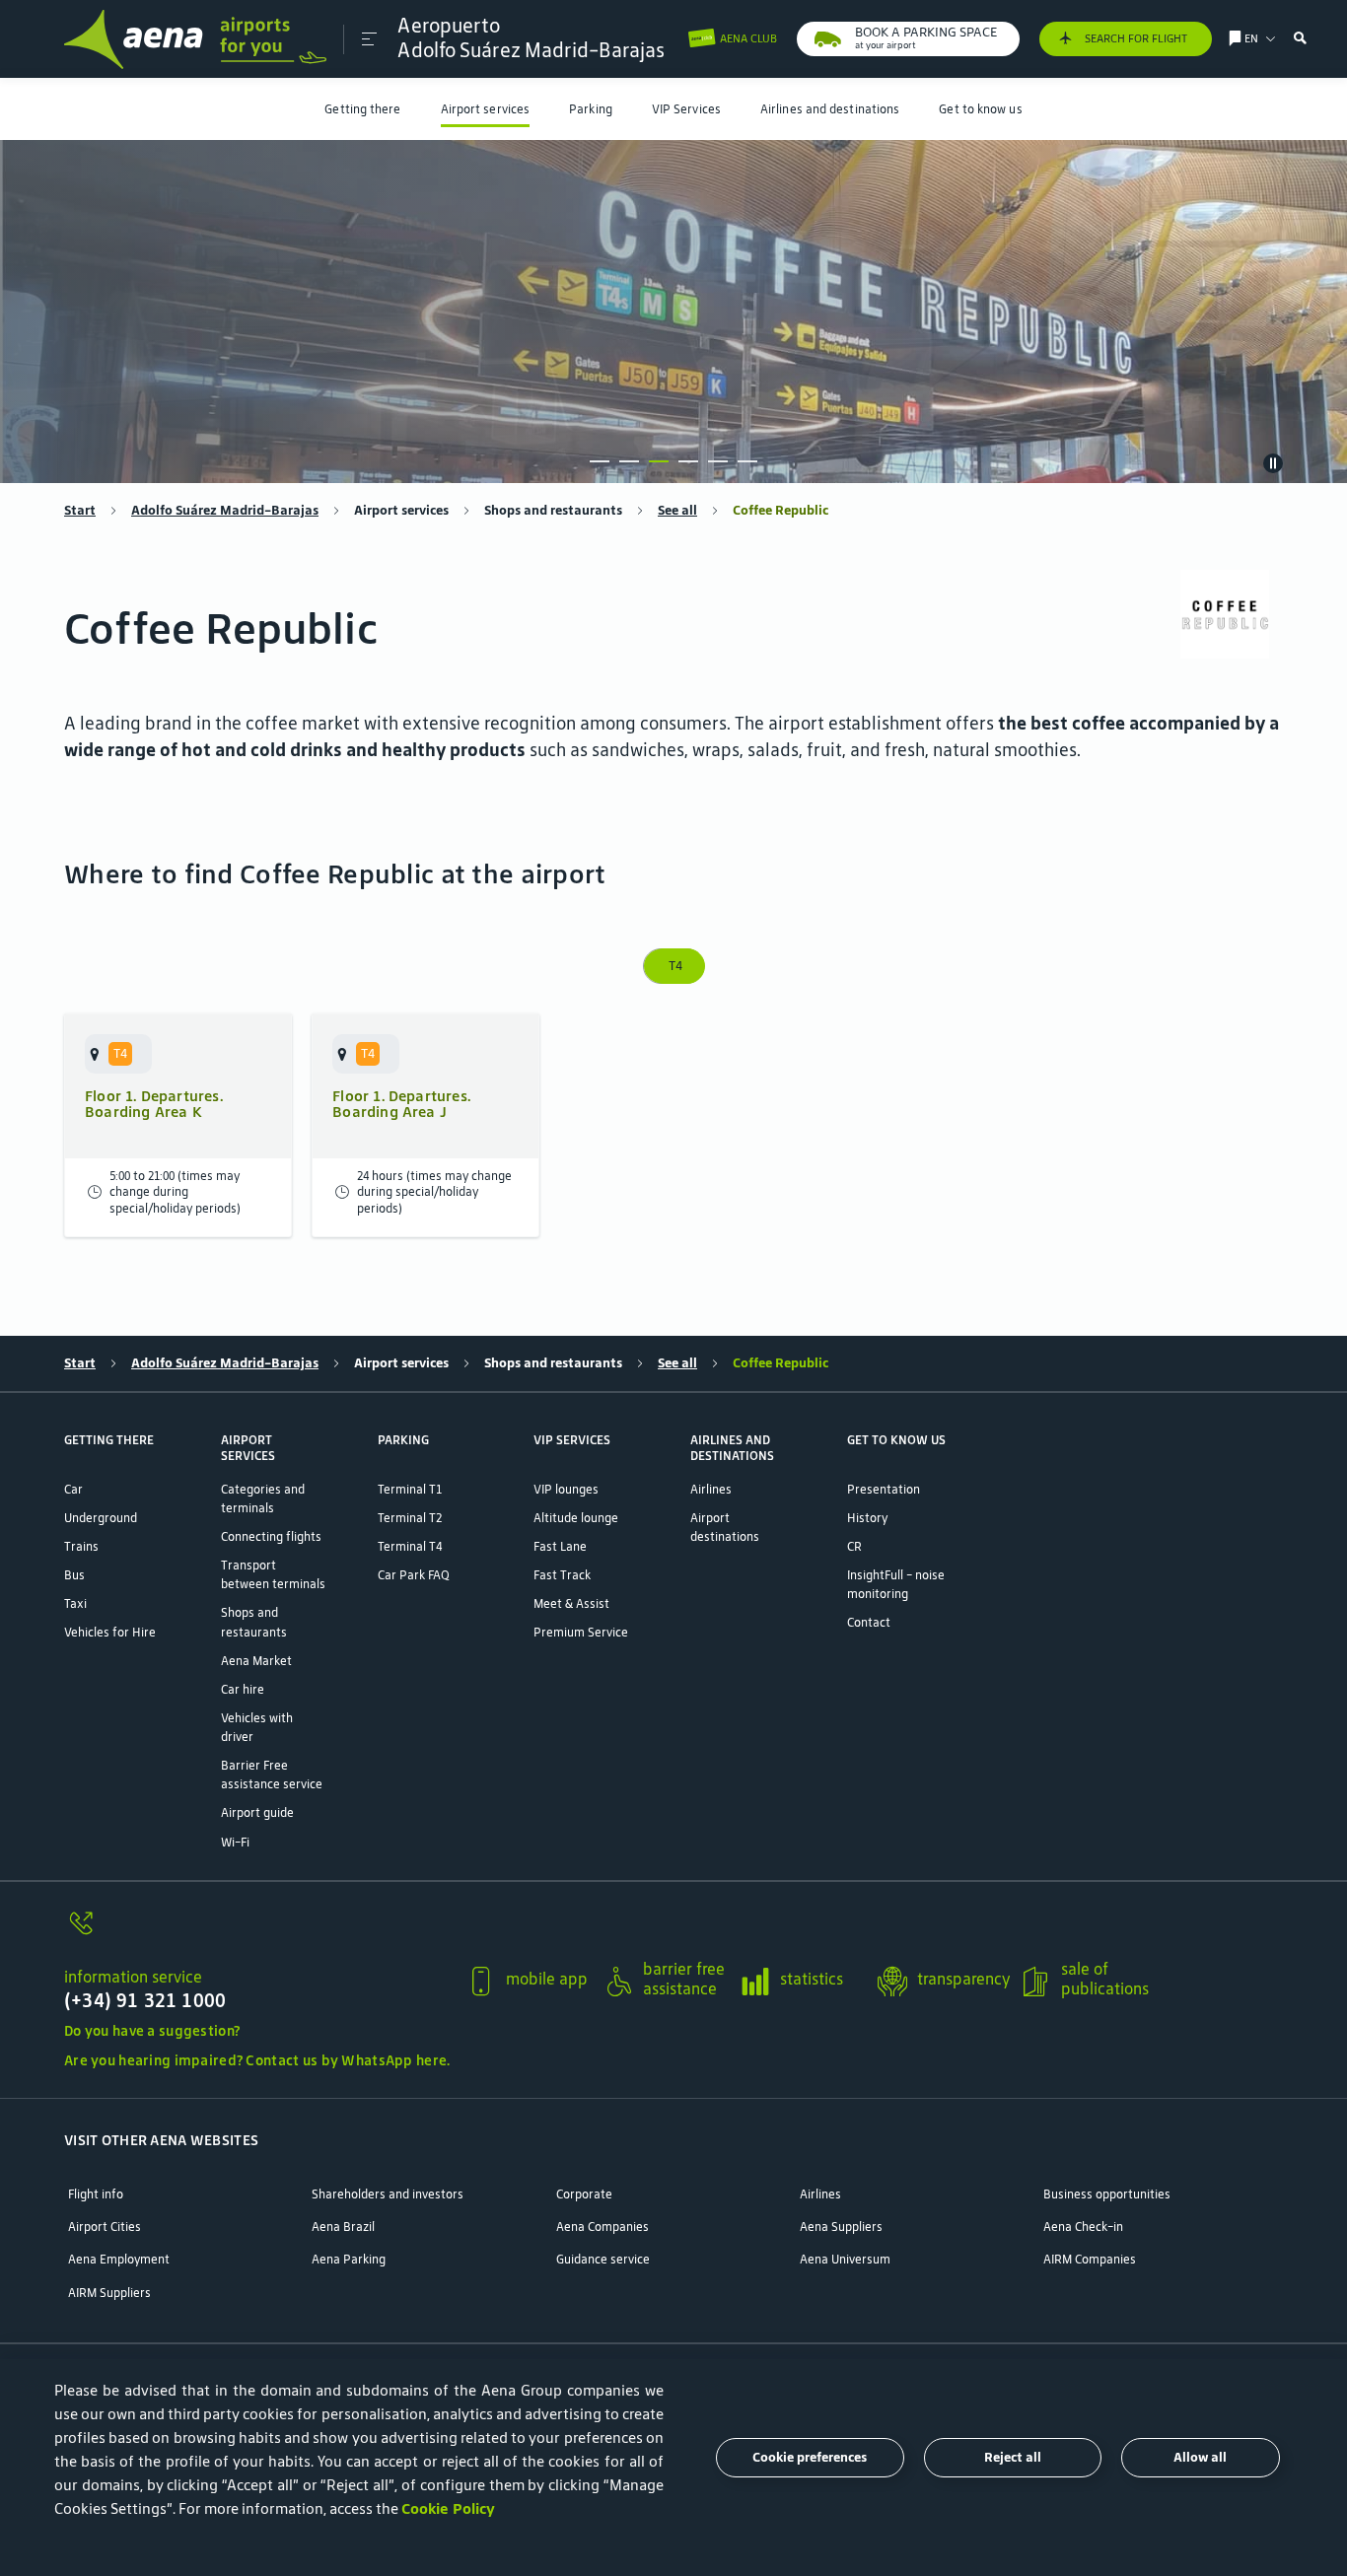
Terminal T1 (410, 1489)
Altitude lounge (576, 1518)
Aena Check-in (1083, 2227)
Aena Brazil (343, 2227)
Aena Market (256, 1661)
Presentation (884, 1489)
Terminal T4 (410, 1546)
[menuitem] (362, 109)
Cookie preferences (810, 2457)
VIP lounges (566, 1489)
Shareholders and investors (388, 2194)
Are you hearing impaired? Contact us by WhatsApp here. (257, 2060)
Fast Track (562, 1575)
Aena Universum (845, 2259)
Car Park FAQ (414, 1575)
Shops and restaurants (553, 511)
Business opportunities (1107, 2194)
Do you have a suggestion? (152, 2031)
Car (73, 1489)
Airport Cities (105, 2227)
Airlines (711, 1489)
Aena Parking (349, 2259)
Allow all (1200, 2457)
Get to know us (980, 109)
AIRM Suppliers (109, 2293)
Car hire (243, 1689)
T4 (673, 966)
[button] (369, 39)
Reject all (1013, 2457)
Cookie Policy (448, 2508)
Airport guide (257, 1812)
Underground (101, 1518)
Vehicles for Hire (110, 1632)
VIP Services (686, 109)
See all (677, 511)
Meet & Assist (571, 1603)
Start (80, 511)
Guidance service (603, 2259)
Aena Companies (603, 2227)
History (867, 1518)
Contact (869, 1622)
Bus (74, 1575)
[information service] (257, 1933)
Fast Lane (560, 1546)
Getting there (362, 109)
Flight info (96, 2194)
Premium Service (581, 1632)
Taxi (75, 1603)
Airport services (486, 109)
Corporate (584, 2194)
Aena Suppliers (841, 2227)
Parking (591, 109)
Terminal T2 (410, 1518)
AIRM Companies (1090, 2259)
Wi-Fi (235, 1842)
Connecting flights (271, 1536)
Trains (81, 1546)
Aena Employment (119, 2259)
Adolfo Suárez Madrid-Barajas (225, 511)
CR (854, 1546)
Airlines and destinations (830, 109)
